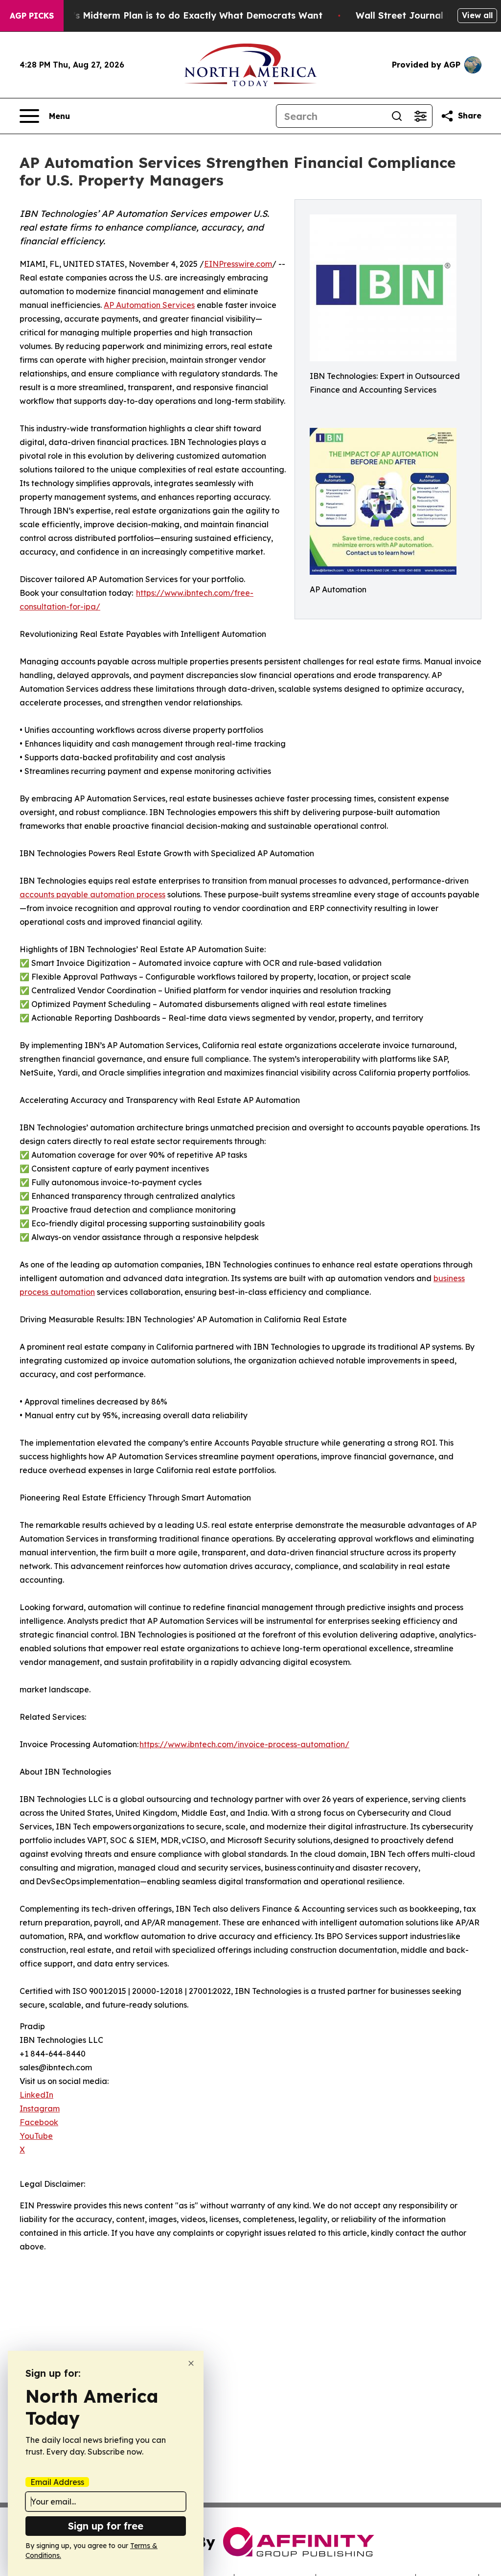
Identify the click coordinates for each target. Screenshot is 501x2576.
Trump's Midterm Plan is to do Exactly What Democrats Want (183, 15)
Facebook (39, 2122)
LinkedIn (36, 2095)
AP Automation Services (149, 305)
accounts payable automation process (92, 894)
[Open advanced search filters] (420, 116)
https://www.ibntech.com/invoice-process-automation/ (244, 1744)
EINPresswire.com (238, 264)
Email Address (57, 2482)
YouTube (36, 2136)
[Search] (397, 116)
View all (477, 15)
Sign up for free (106, 2526)
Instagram (40, 2108)
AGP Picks (32, 16)
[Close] (191, 2363)
